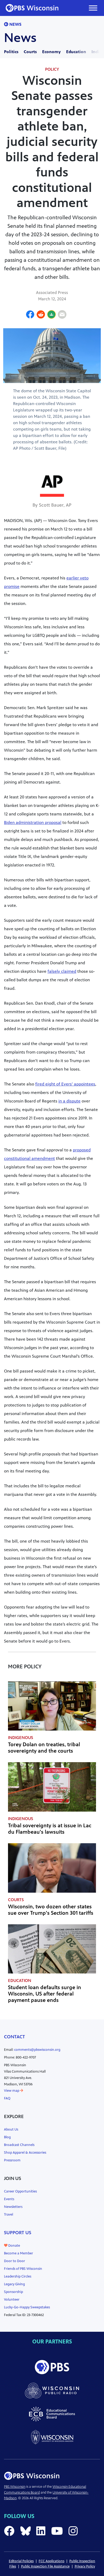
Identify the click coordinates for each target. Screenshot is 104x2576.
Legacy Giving (14, 2284)
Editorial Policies (21, 2561)
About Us (11, 2129)
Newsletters (13, 2207)
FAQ (7, 2098)
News (15, 24)
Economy (51, 52)
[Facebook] (30, 315)
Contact (15, 2037)
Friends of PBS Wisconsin (23, 2269)
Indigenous (21, 1738)
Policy (52, 69)
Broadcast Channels (19, 2145)
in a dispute (69, 1101)
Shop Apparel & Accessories (25, 2153)
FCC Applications (51, 2561)
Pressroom (12, 2160)
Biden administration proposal (33, 822)
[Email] (62, 315)
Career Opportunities (20, 2191)
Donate (14, 2246)
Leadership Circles (18, 2276)
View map (12, 2091)
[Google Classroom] (51, 315)
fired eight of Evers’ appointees (65, 1084)
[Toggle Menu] (93, 8)
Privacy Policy (85, 2566)
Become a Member (19, 2253)
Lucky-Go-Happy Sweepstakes (27, 2307)
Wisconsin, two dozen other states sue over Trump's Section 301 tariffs (51, 1910)
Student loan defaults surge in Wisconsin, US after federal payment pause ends (45, 1994)
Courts (30, 52)
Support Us (18, 2233)
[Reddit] (41, 315)
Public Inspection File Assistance (45, 2566)
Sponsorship (13, 2292)
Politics (11, 52)
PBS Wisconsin (15, 2487)
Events (9, 2199)
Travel (9, 2215)
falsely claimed (62, 971)
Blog (7, 2137)
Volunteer (12, 2300)
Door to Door (15, 2261)
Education (76, 52)
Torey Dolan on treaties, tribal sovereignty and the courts (44, 1748)
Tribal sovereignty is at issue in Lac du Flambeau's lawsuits (50, 1829)
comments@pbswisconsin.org (37, 2050)
